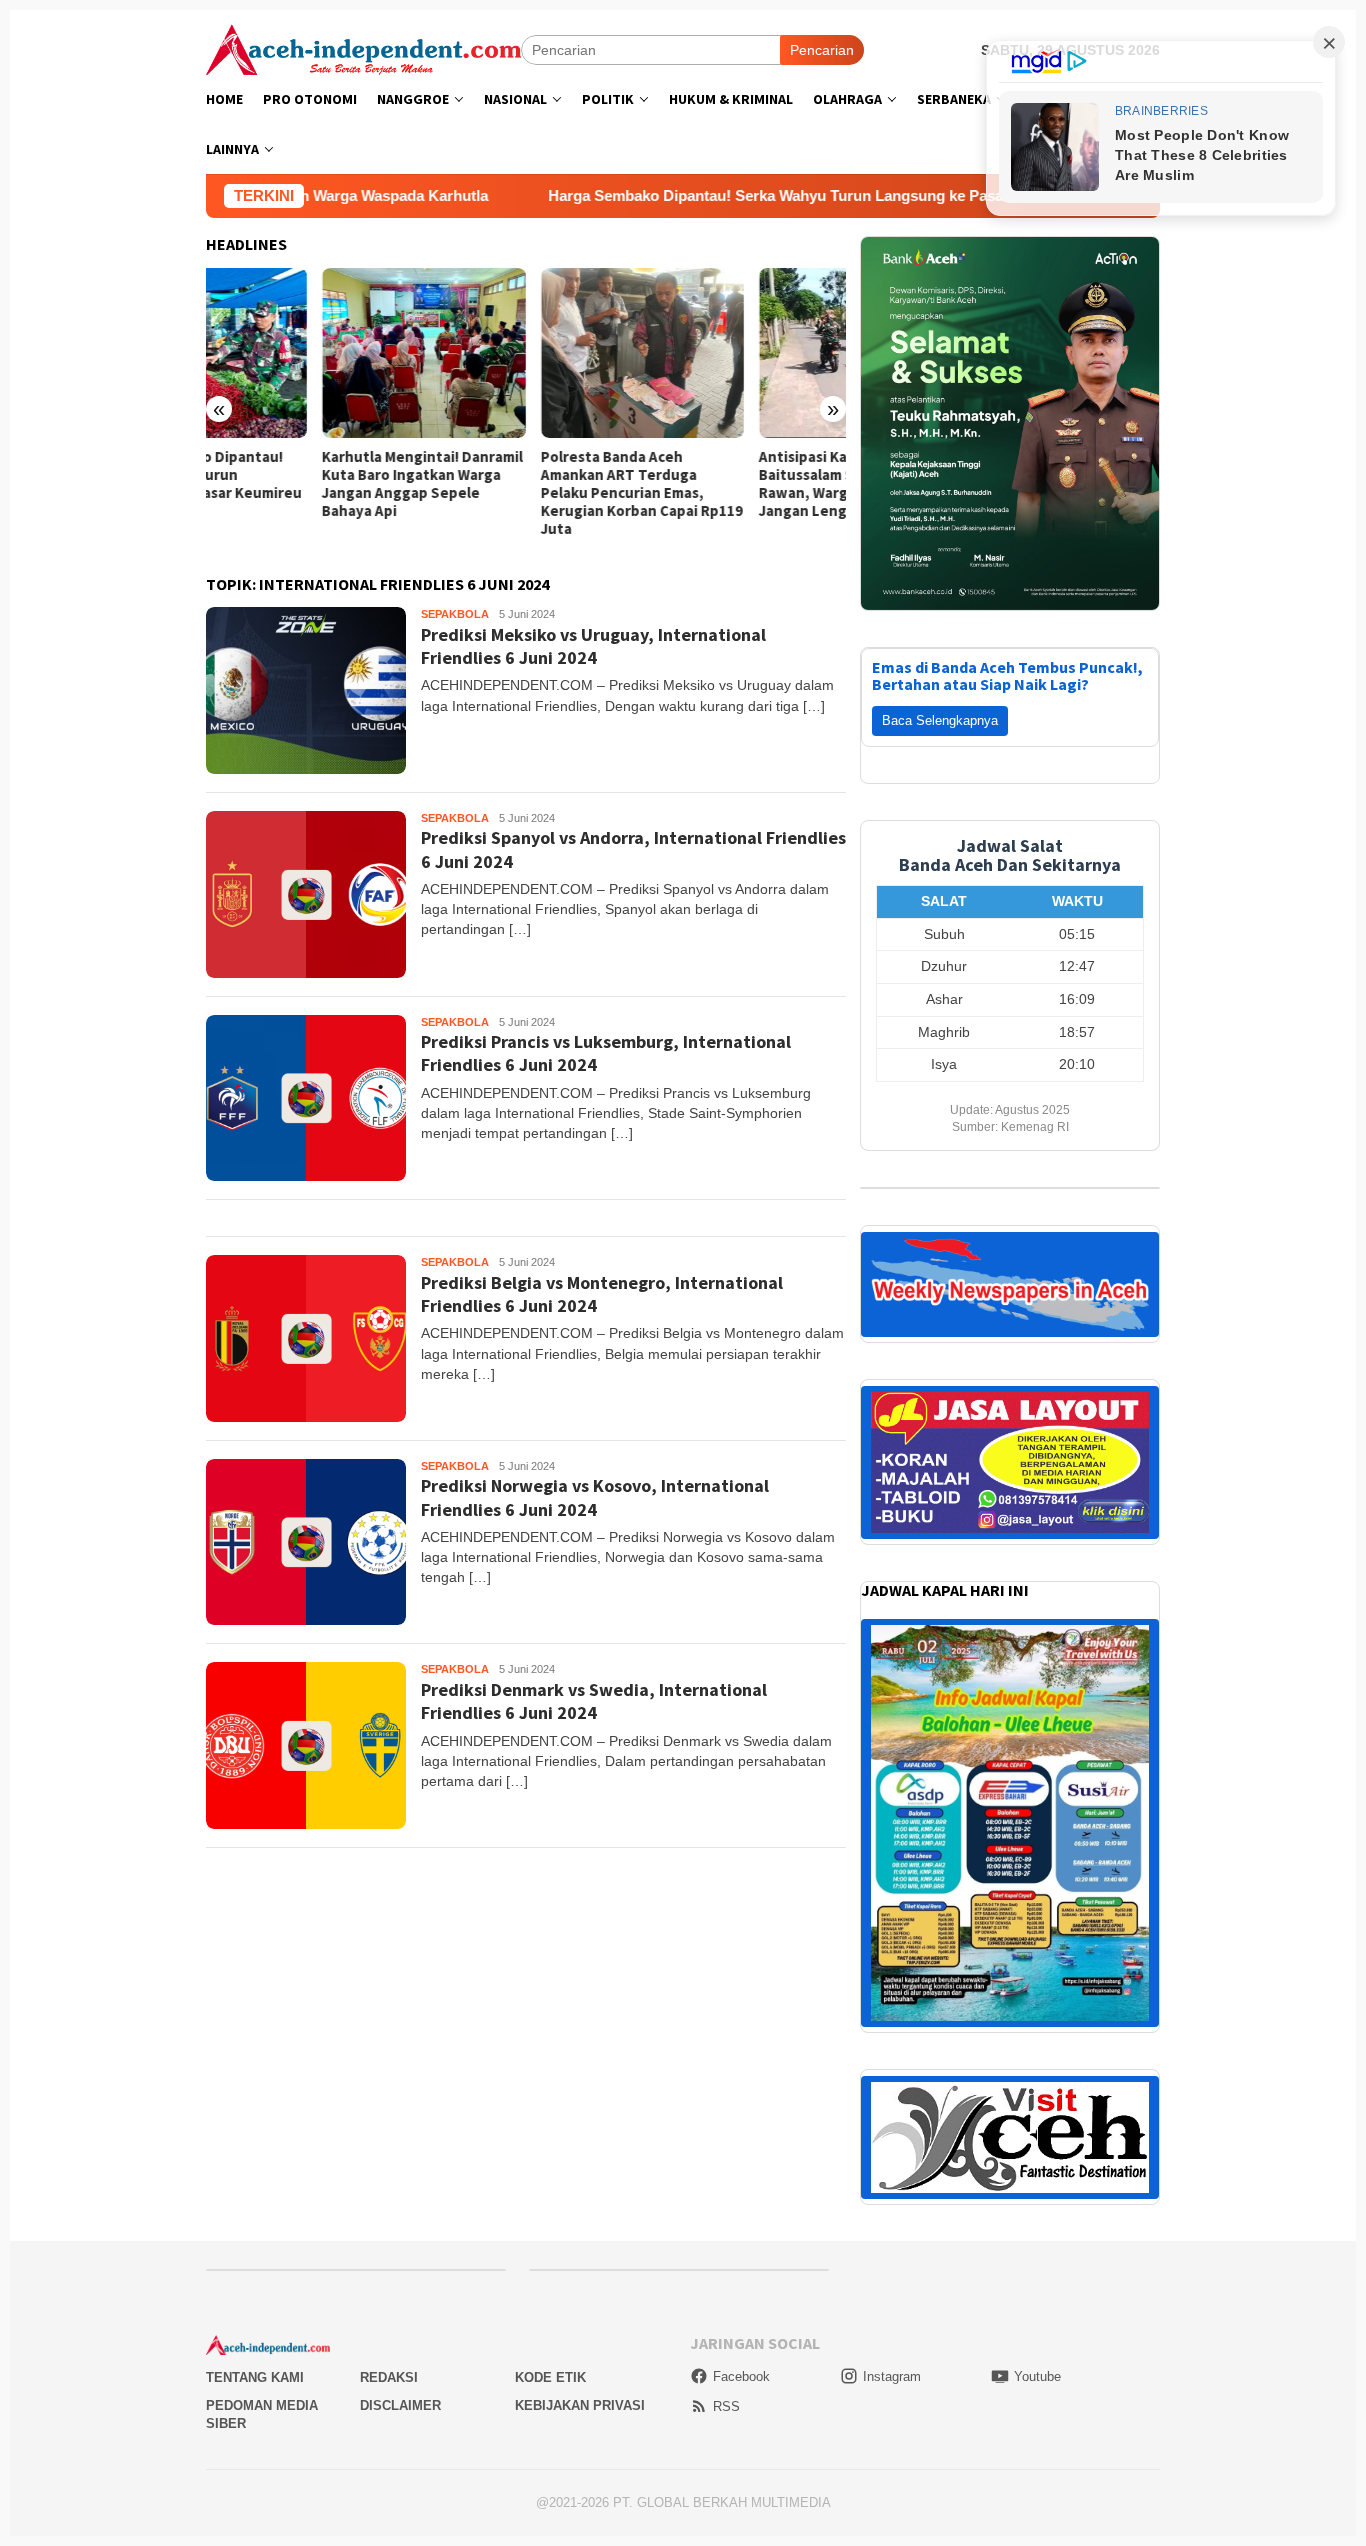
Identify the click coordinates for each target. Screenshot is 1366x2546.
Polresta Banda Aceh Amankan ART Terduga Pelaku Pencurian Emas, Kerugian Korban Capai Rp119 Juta (525, 493)
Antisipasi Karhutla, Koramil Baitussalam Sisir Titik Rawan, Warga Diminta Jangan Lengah (738, 484)
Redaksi (389, 2377)
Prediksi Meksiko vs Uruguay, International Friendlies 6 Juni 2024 (593, 646)
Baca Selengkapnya (940, 720)
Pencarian (822, 50)
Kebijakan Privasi (580, 2405)
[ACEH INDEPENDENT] (363, 48)
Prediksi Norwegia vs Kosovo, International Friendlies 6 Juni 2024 (595, 1497)
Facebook (741, 2376)
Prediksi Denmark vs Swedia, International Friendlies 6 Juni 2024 (594, 1701)
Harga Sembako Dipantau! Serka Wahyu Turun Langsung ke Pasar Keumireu (677, 195)
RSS (726, 2406)
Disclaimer (400, 2405)
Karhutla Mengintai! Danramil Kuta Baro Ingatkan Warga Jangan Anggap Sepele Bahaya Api (306, 484)
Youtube (1037, 2376)
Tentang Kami (255, 2377)
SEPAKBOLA (455, 614)
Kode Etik (550, 2377)
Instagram (892, 2376)
